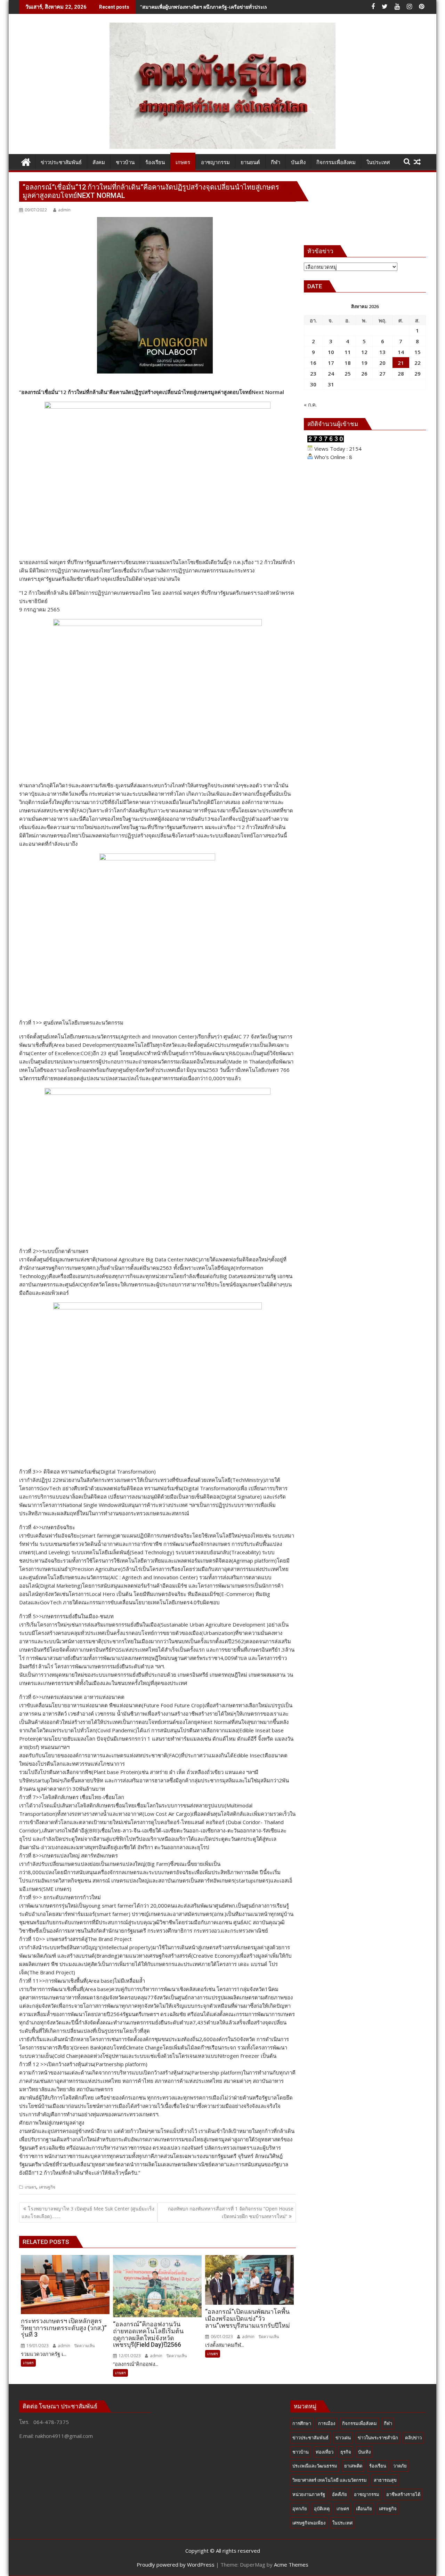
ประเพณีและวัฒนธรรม (315, 2466)
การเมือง (327, 2423)
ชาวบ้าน (301, 2452)
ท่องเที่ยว (325, 2452)
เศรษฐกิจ (47, 2187)
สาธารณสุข (385, 2480)
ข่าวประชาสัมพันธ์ (310, 2438)
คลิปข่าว (413, 2438)
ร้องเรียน (378, 2466)
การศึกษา (302, 2423)
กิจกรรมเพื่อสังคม (359, 2423)
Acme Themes (291, 2565)
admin (64, 210)
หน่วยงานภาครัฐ (309, 2494)
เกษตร (30, 2187)
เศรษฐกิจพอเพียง (309, 2523)
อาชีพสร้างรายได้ (403, 2494)
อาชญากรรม (367, 2494)
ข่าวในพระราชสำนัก (378, 2438)
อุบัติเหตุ (322, 2509)
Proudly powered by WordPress (176, 2565)
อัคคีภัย (339, 2494)
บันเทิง (364, 2452)
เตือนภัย (364, 2509)
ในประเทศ (342, 2523)
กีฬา (388, 2423)
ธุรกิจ (346, 2452)
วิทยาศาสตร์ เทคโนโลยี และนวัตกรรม (330, 2480)
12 (364, 352)
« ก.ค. (310, 404)
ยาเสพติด (353, 2466)
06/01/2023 (221, 2337)
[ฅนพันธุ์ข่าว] (26, 161)
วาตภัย (400, 2466)
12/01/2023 (129, 2356)
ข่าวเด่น (343, 2438)
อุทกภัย (300, 2509)
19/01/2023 (37, 2346)
